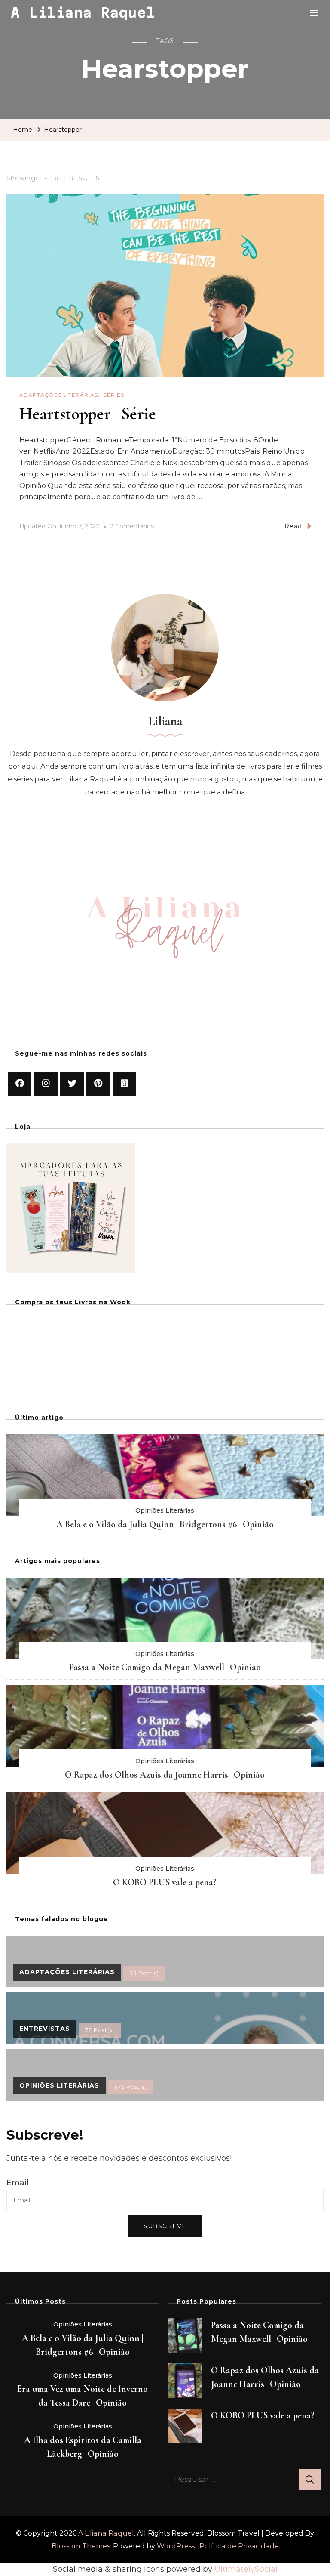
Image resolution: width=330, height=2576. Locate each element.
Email (18, 2183)
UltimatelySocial (246, 2569)
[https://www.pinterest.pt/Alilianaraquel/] (98, 1084)
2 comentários (132, 528)
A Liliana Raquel (83, 12)
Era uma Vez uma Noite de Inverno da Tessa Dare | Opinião (82, 2396)
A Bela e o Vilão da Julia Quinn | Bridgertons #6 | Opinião (165, 1524)
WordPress (176, 2546)
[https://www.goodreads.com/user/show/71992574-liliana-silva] (124, 1084)
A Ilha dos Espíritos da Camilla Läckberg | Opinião (83, 2447)
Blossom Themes (81, 2546)
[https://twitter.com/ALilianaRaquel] (72, 1084)
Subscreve (165, 2226)
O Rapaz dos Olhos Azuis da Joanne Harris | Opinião (165, 1775)
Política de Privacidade (239, 2546)
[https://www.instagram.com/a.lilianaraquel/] (46, 1084)
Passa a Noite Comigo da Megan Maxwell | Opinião (165, 1667)
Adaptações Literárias (59, 395)
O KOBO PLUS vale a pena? (165, 1882)
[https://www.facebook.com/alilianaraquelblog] (20, 1084)
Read (293, 526)
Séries (114, 395)
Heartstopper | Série (88, 414)
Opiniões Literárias (165, 1510)
